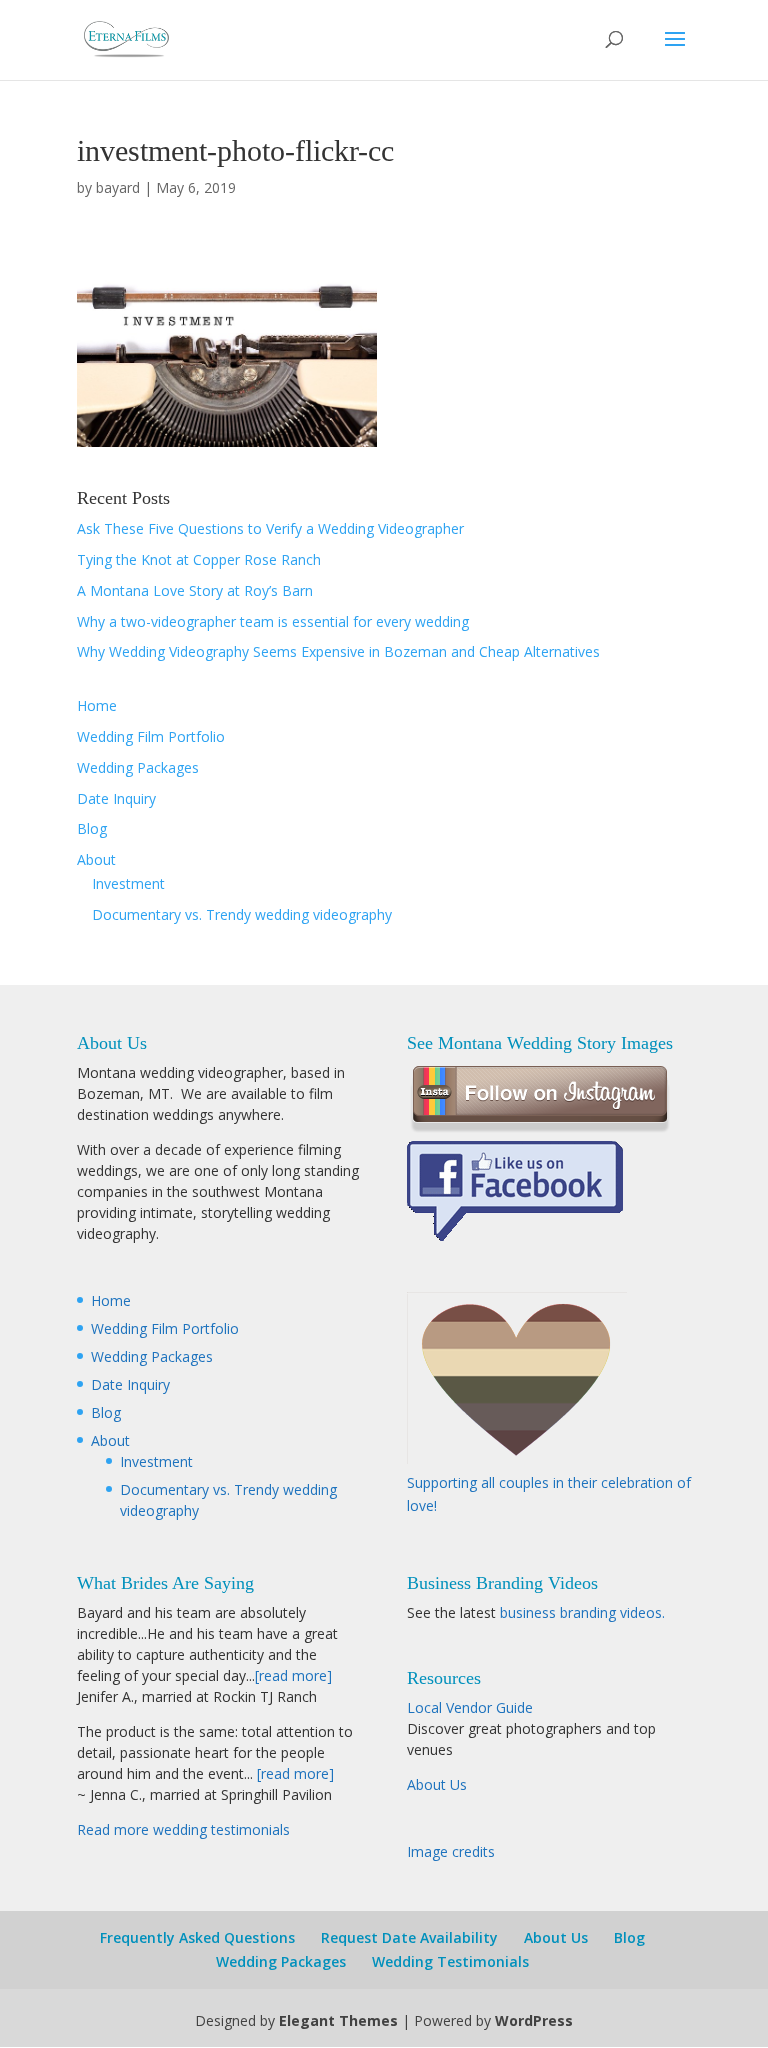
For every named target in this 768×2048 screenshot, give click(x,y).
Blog (92, 828)
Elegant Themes (338, 2020)
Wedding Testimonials (450, 1961)
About (96, 859)
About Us (437, 1784)
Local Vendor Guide (470, 1707)
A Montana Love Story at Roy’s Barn (195, 590)
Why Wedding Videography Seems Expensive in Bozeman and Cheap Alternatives (338, 651)
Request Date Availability (409, 1937)
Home (97, 705)
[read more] (293, 1675)
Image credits (451, 1851)
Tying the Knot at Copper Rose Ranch (199, 559)
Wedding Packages (138, 767)
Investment (128, 883)
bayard (118, 187)
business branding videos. (582, 1612)
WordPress (534, 2020)
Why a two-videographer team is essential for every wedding (273, 621)
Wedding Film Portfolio (151, 736)
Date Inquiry (116, 798)
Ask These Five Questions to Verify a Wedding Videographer (270, 528)
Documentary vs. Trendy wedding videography (242, 914)
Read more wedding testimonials (183, 1829)
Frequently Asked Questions (197, 1937)
